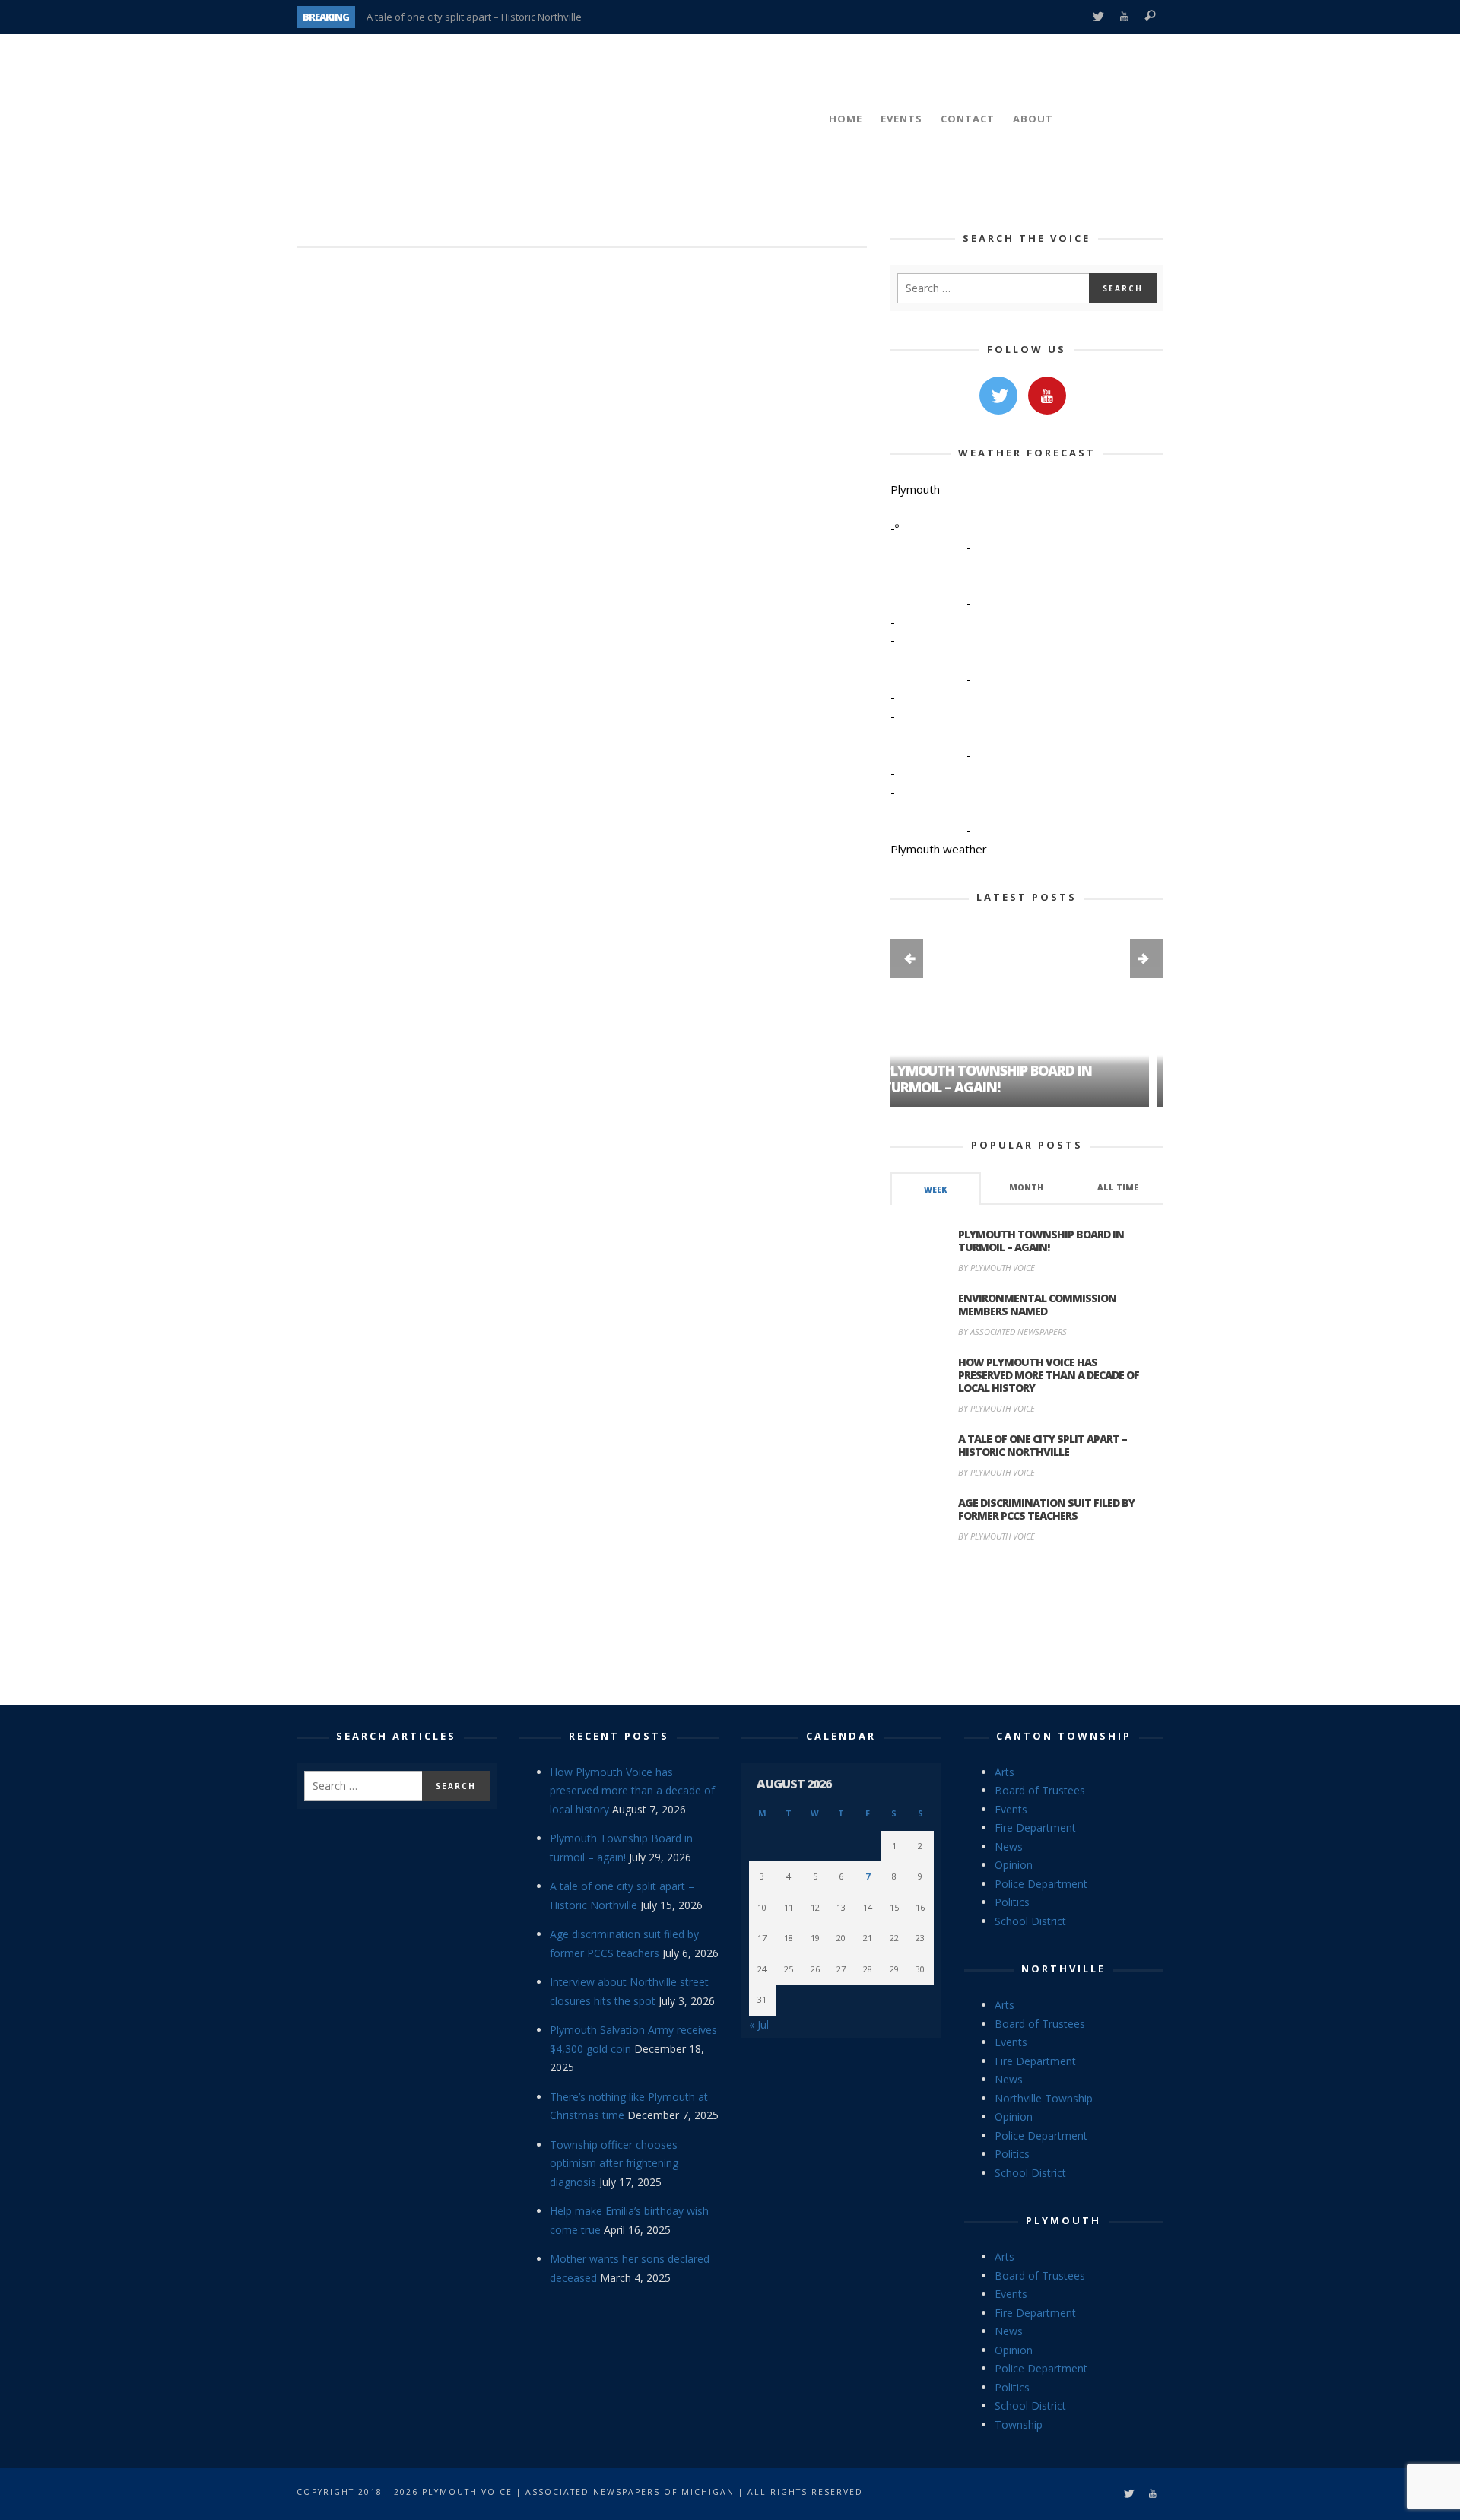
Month (1026, 1187)
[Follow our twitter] (998, 396)
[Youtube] (1124, 17)
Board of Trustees (1040, 1790)
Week (935, 1190)
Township (1019, 2425)
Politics (1012, 1902)
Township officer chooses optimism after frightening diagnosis (614, 2163)
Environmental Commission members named (1037, 1304)
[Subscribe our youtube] (1047, 396)
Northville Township (1044, 2098)
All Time (1118, 1187)
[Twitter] (1098, 17)
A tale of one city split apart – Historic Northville (474, 17)
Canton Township (1064, 1736)
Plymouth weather (939, 849)
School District (1030, 1921)
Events (1011, 1809)
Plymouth (1063, 2220)
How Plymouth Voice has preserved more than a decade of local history (1049, 1375)
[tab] (935, 1188)
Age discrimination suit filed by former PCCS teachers (1046, 1509)
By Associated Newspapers (1012, 1332)
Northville (1063, 1969)
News (1009, 1846)
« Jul (759, 2024)
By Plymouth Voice (997, 1268)
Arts (1005, 1772)
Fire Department (1035, 1827)
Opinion (1014, 1865)
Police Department (1041, 1884)
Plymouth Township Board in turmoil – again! (1041, 1241)
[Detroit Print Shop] (1027, 1626)
